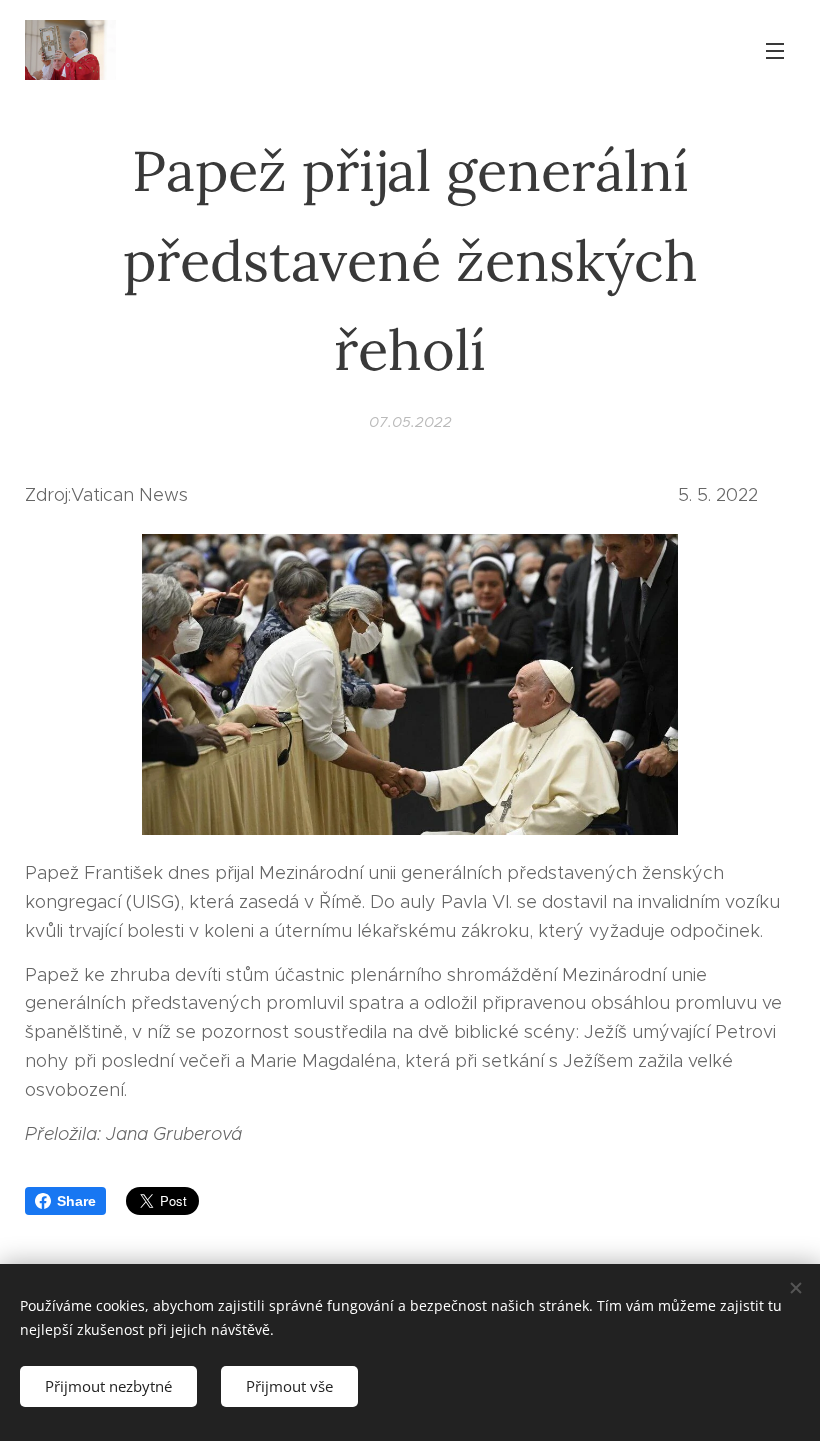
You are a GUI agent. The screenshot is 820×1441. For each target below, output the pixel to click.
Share (76, 1201)
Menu (775, 50)
